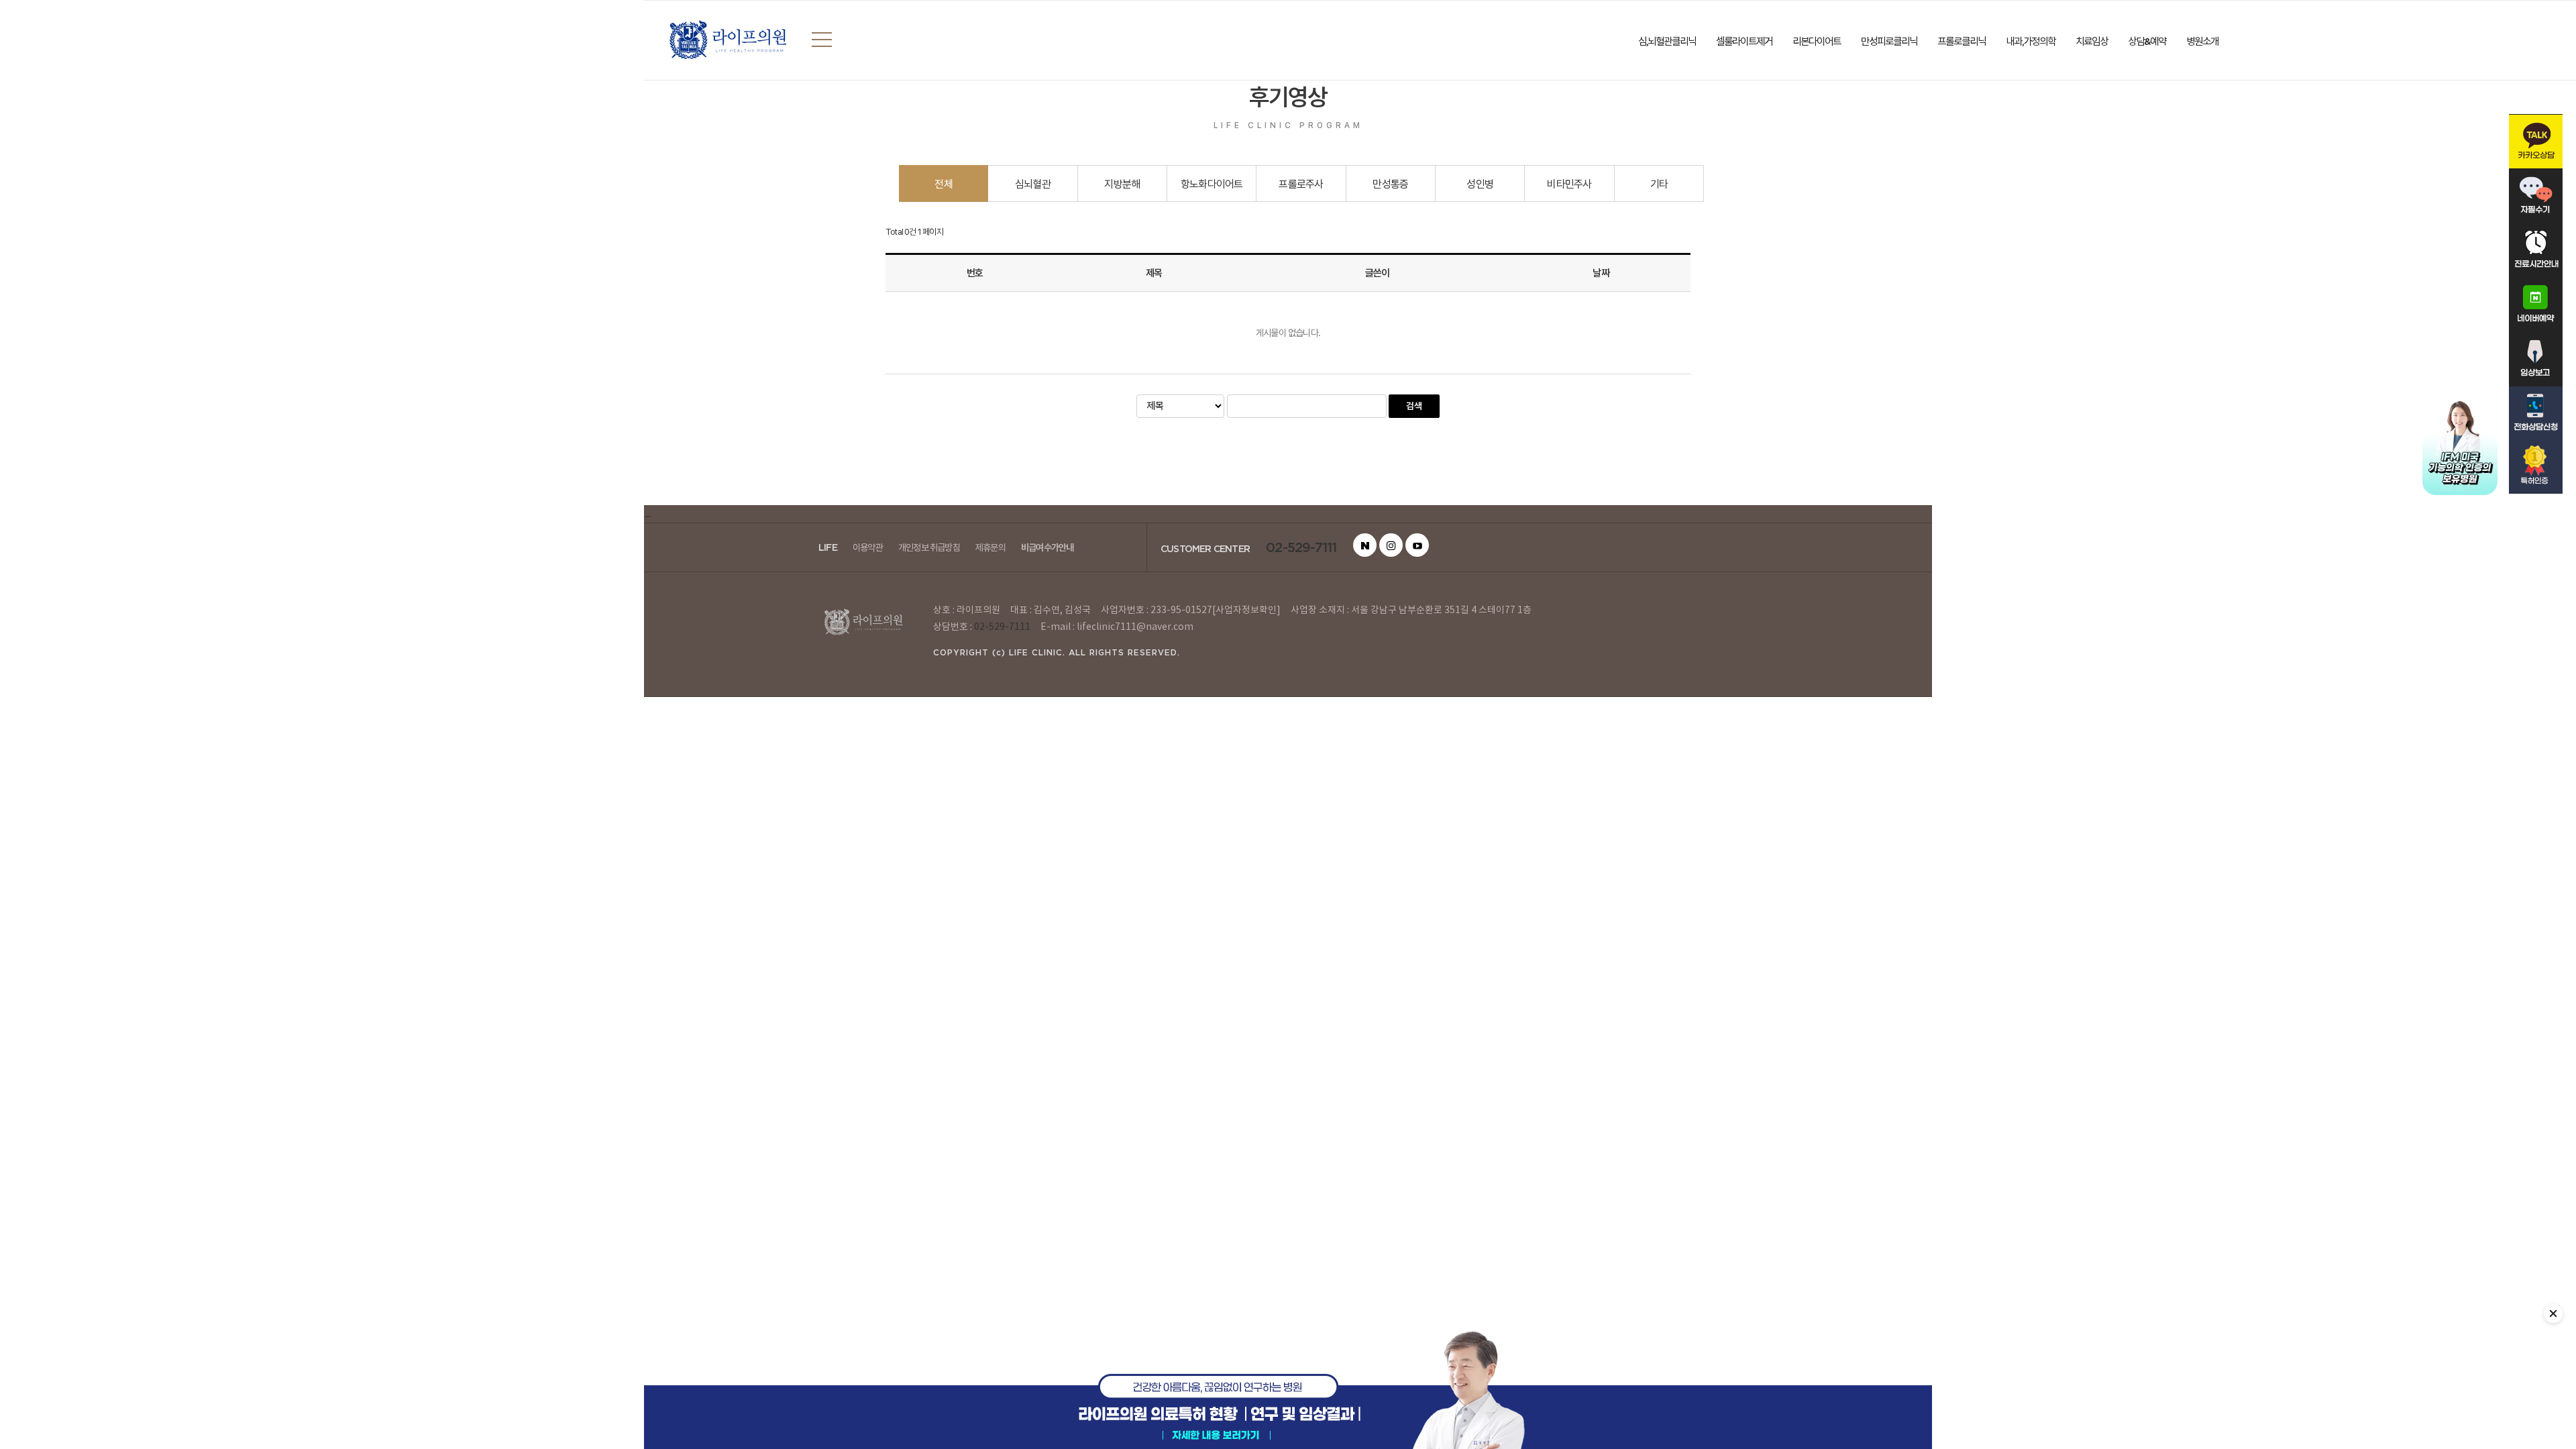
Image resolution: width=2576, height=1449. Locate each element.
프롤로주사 (1301, 184)
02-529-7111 (1301, 547)
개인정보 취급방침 (929, 547)
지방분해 (1122, 184)
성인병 (1480, 184)
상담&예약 (2147, 41)
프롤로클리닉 (1962, 41)
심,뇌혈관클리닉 (1667, 41)
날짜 (1601, 273)
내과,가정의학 (2031, 41)
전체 (943, 184)
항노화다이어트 (1212, 184)
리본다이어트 (1817, 41)
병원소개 (2202, 41)
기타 (1659, 184)
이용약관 (868, 547)
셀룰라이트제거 (1744, 41)
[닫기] (2553, 1313)
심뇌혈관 (1033, 184)
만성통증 (1390, 184)
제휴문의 (990, 547)
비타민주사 (1569, 184)
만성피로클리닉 (1889, 41)
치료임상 (2092, 41)
